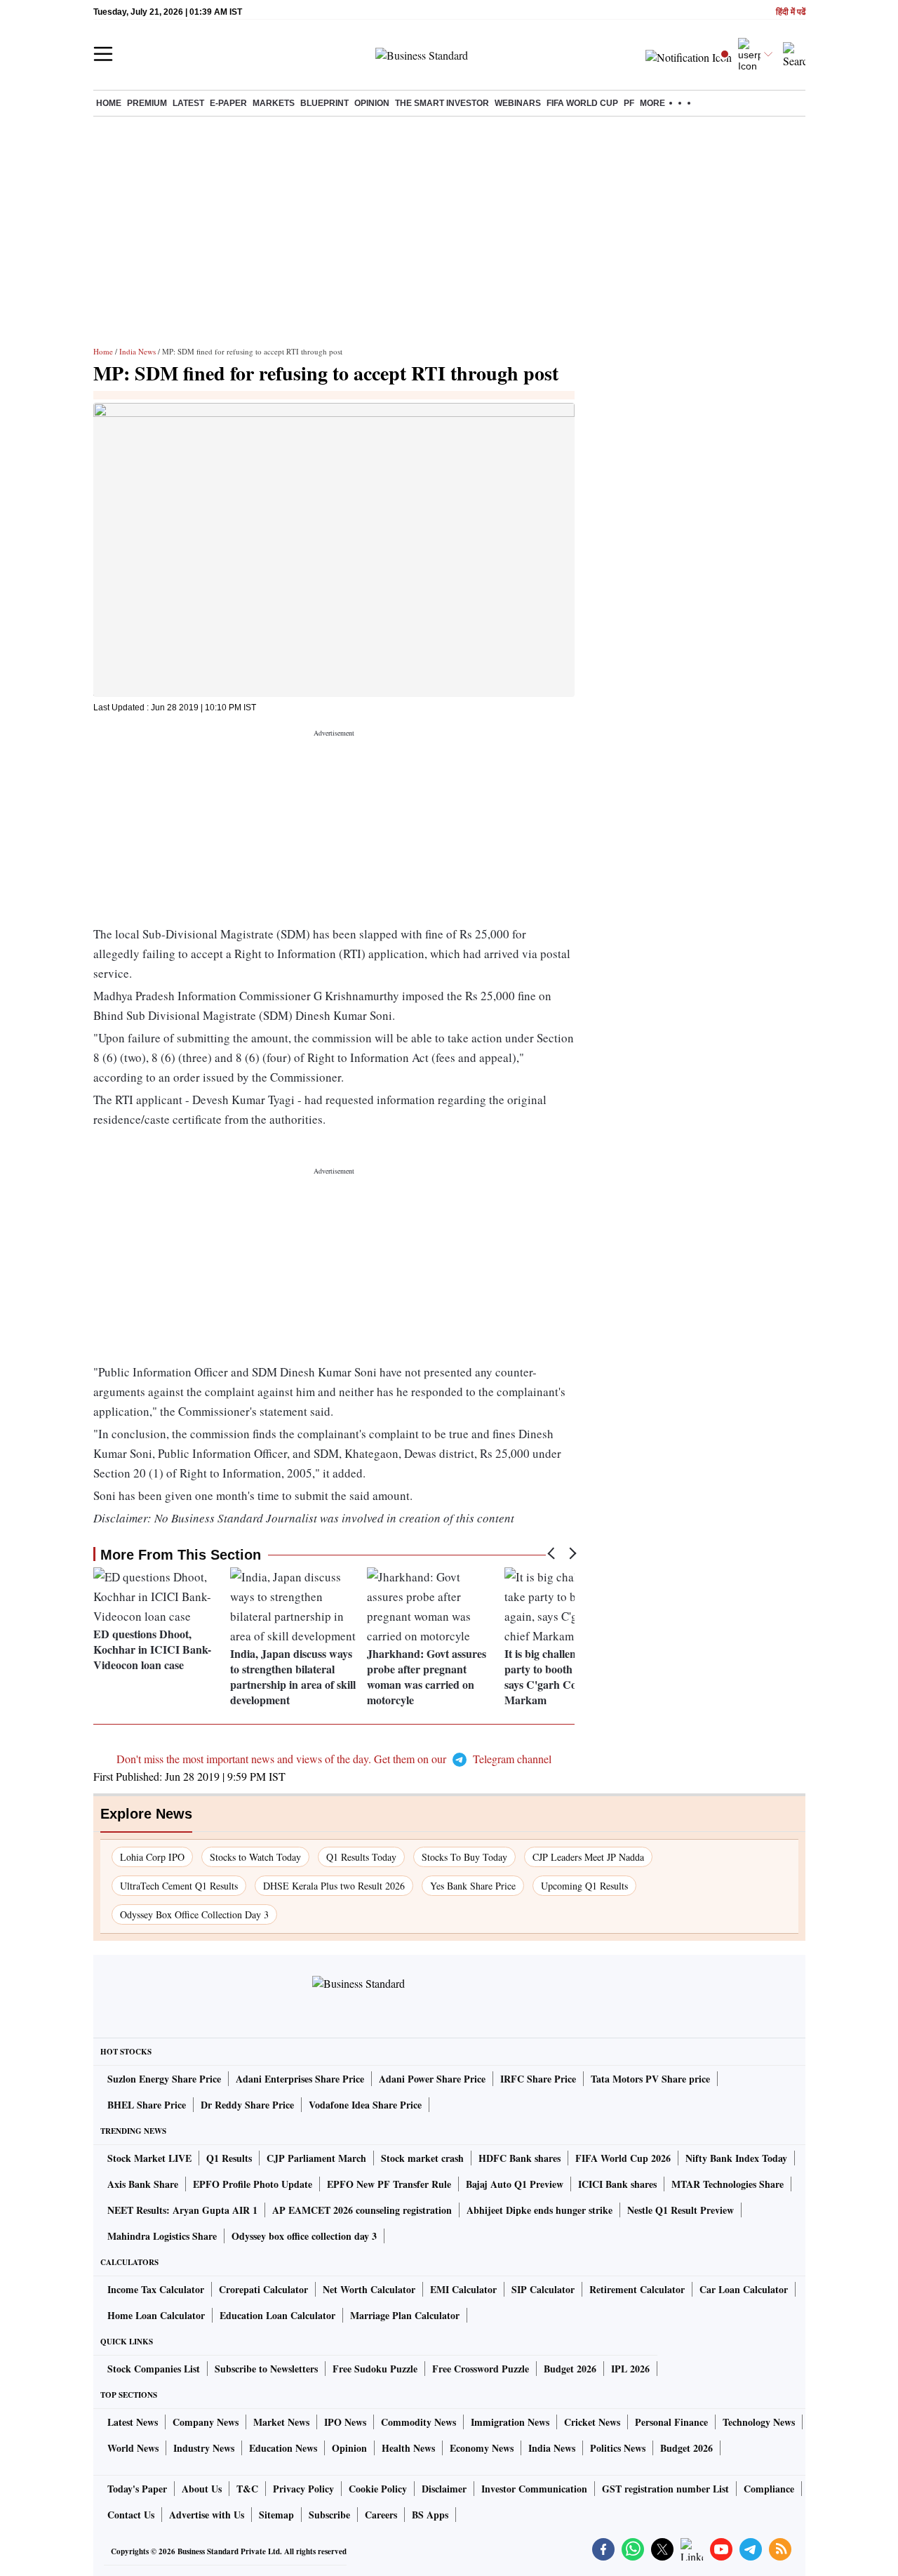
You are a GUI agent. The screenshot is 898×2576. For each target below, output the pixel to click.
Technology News (759, 2422)
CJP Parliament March (316, 2158)
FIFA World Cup (582, 103)
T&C (247, 2489)
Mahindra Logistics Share (162, 2236)
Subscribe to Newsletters (266, 2369)
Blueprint (324, 103)
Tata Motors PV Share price (650, 2079)
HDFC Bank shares (520, 2158)
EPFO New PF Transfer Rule (389, 2184)
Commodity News (418, 2422)
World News (133, 2448)
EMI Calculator (463, 2289)
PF (629, 103)
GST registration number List (665, 2489)
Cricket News (592, 2422)
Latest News (133, 2422)
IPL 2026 (630, 2369)
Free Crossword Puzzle (481, 2369)
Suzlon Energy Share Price (164, 2079)
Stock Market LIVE (149, 2158)
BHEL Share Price (147, 2105)
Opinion (372, 103)
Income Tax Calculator (156, 2289)
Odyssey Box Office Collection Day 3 (194, 1914)
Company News (206, 2422)
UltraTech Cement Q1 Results (179, 1886)
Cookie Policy (378, 2489)
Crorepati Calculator (263, 2289)
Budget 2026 (570, 2369)
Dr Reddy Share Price (247, 2105)
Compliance (769, 2489)
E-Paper (228, 103)
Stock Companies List (154, 2369)
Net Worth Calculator (369, 2289)
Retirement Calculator (637, 2289)
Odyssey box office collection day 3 (304, 2236)
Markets (274, 103)
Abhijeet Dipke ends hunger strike (540, 2210)
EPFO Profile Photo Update (253, 2184)
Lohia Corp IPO (152, 1857)
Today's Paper (137, 2489)
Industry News (204, 2448)
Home (109, 103)
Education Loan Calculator (277, 2315)
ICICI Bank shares (617, 2184)
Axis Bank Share (143, 2184)
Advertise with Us (207, 2515)
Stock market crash (422, 2158)
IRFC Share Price (538, 2079)
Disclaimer (444, 2489)
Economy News (482, 2448)
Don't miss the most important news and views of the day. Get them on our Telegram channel (334, 1759)
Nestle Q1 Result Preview (681, 2210)
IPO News (345, 2422)
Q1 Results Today (361, 1857)
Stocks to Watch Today (255, 1857)
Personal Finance (671, 2422)
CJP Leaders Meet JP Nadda (588, 1857)
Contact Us (131, 2515)
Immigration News (510, 2422)
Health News (408, 2448)
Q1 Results (229, 2158)
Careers (381, 2515)
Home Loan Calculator (156, 2315)
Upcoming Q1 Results (584, 1886)
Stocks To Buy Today (464, 1857)
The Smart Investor (442, 103)
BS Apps (430, 2515)
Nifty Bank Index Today (736, 2158)
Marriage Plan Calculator (405, 2315)
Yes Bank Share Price (473, 1886)
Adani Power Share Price (432, 2079)
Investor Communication (534, 2489)
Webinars (518, 103)
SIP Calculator (543, 2289)
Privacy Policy (303, 2489)
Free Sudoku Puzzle (375, 2369)
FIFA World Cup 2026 (623, 2158)
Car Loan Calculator (744, 2289)
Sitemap (276, 2515)
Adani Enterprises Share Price (300, 2079)
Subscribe (329, 2515)
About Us (202, 2489)
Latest (188, 103)
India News (138, 351)
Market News (281, 2422)
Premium (147, 103)
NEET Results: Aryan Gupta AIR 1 (182, 2210)
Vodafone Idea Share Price (365, 2105)
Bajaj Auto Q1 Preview (515, 2184)
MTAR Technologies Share (728, 2184)
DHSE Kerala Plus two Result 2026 (334, 1886)
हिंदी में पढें (791, 12)
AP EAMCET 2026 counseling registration (362, 2210)
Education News (283, 2448)
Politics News (618, 2448)
